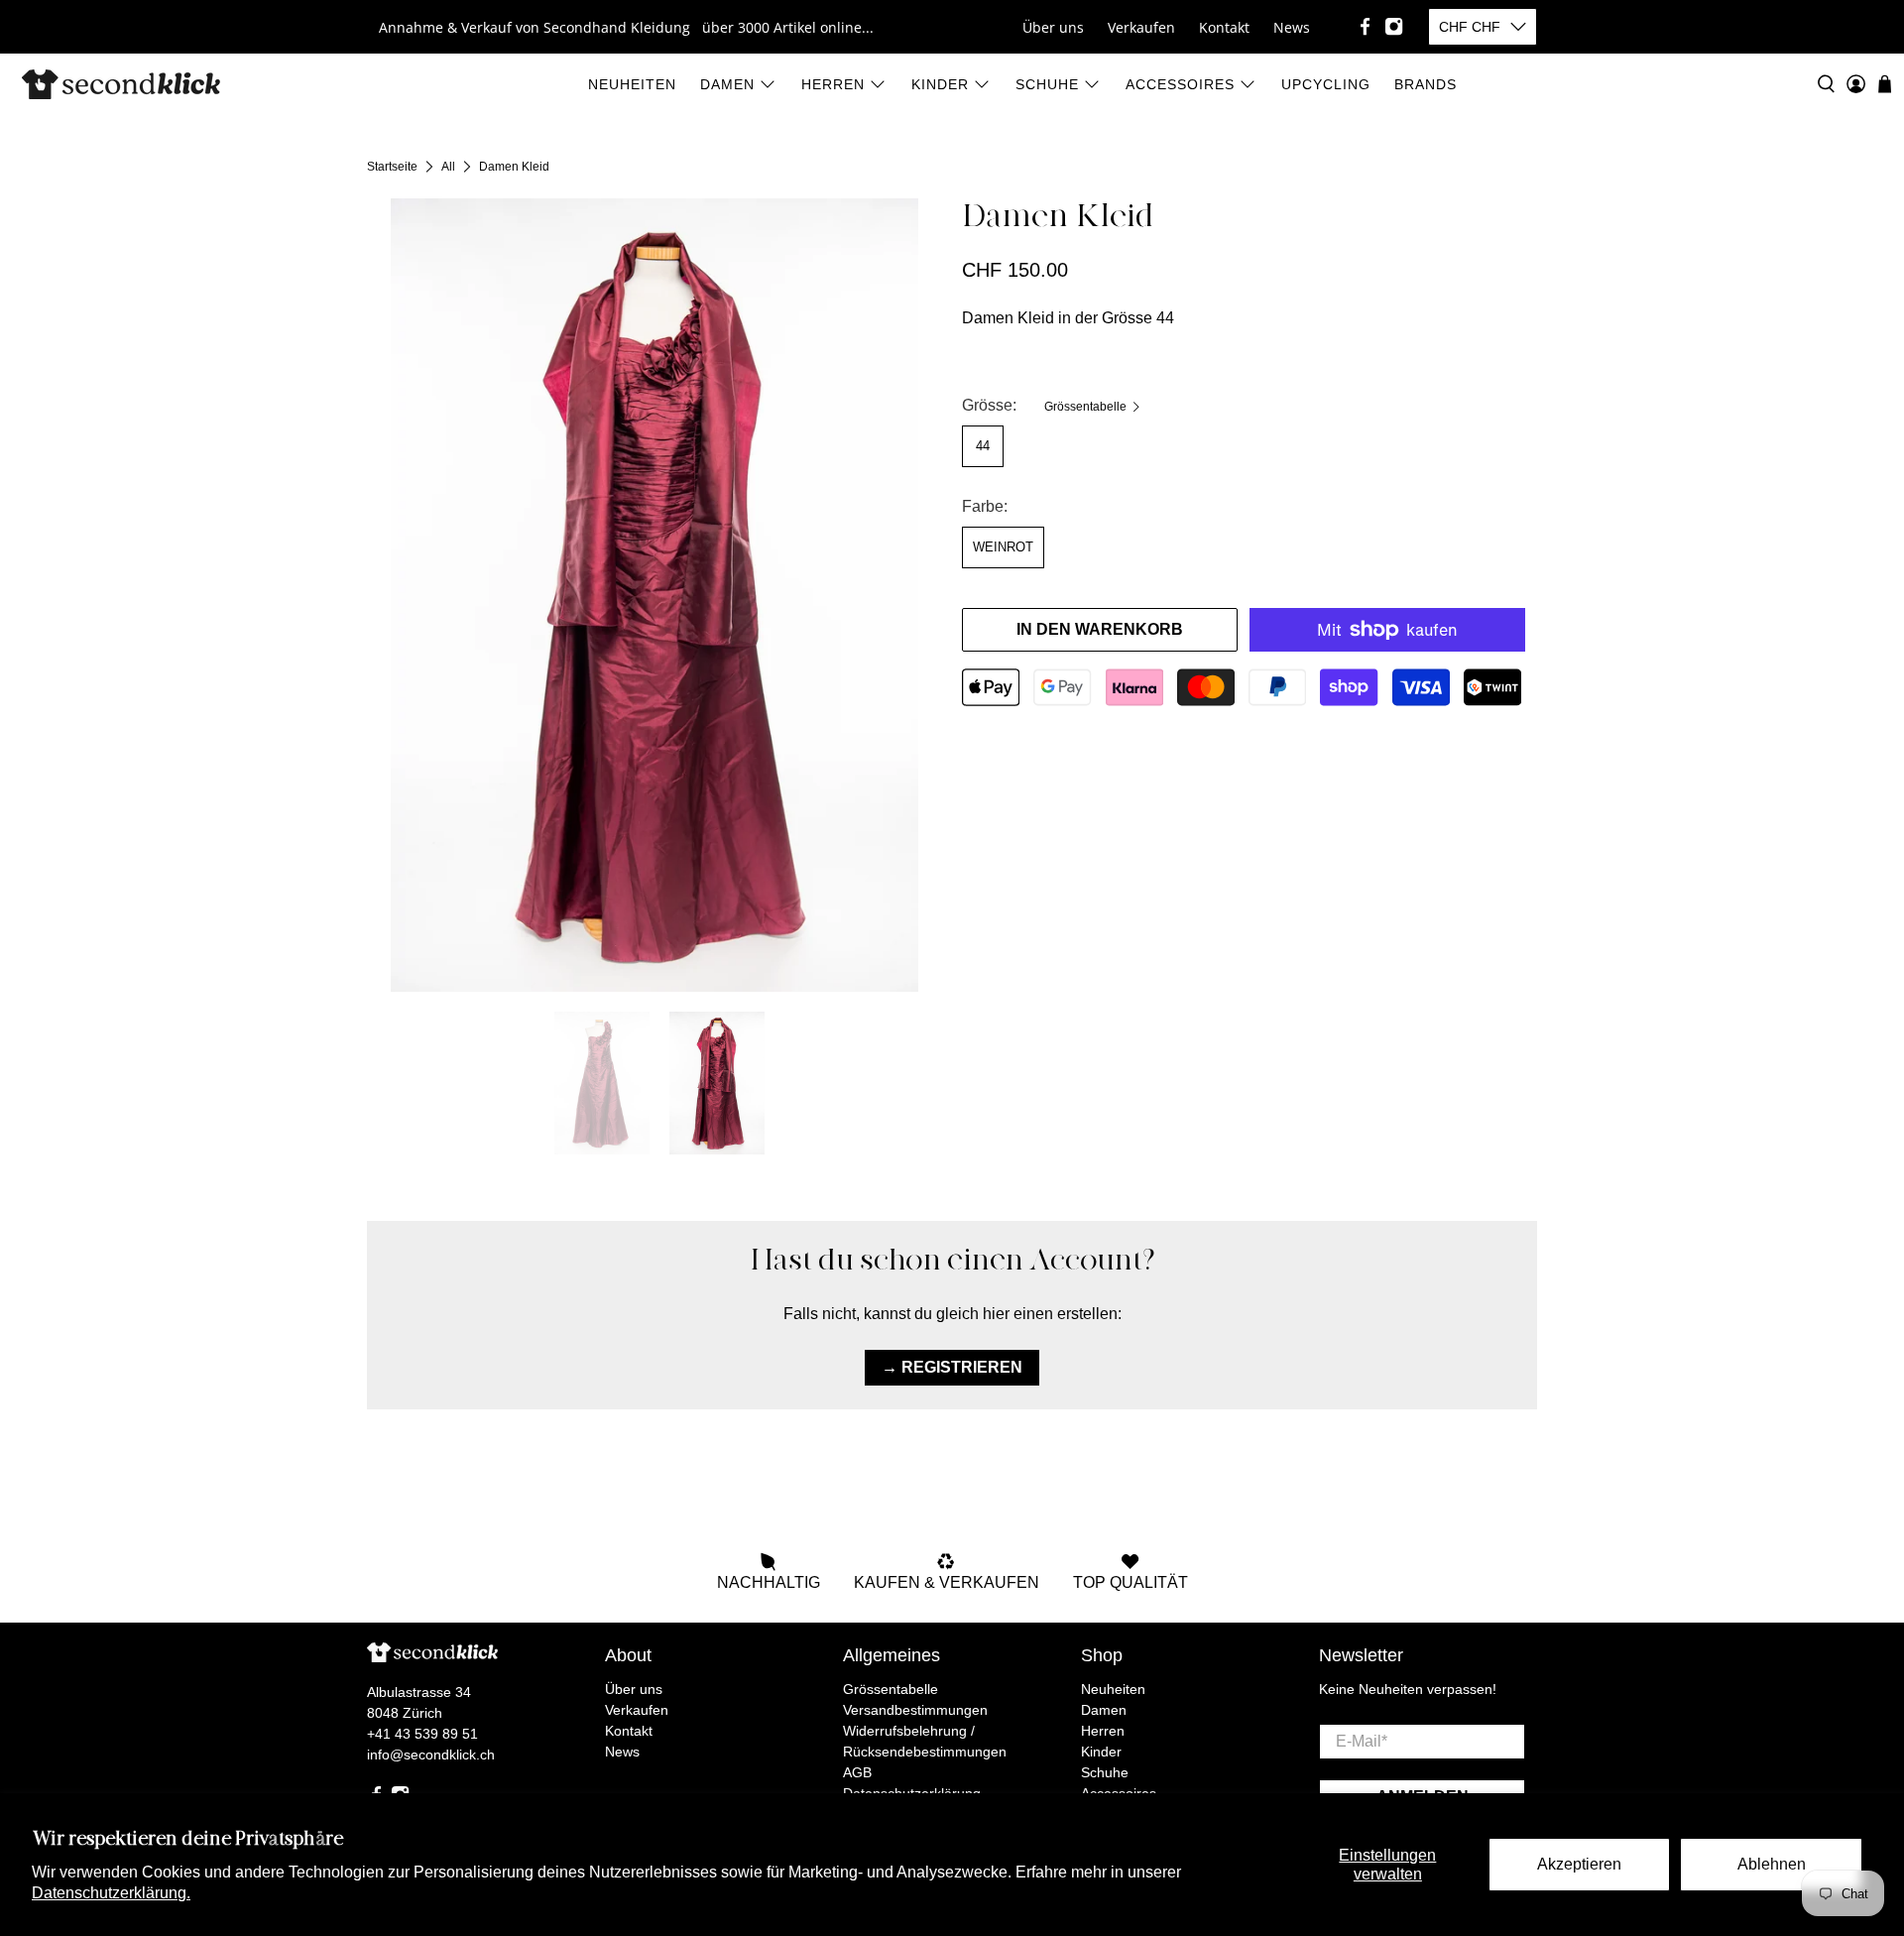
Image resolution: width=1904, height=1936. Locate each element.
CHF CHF (1470, 27)
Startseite (392, 167)
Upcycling (1326, 84)
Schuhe (1047, 84)
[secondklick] (121, 84)
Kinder (940, 84)
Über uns (1053, 27)
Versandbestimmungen (915, 1710)
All (448, 167)
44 (983, 446)
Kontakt (1224, 27)
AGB (857, 1772)
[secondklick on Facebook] (1365, 26)
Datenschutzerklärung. (111, 1893)
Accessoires (1180, 84)
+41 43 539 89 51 (422, 1734)
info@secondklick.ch (431, 1754)
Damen (727, 84)
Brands (1426, 84)
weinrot (1003, 547)
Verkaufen (1141, 27)
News (1292, 27)
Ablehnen (1772, 1864)
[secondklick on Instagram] (1394, 26)
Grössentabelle (1087, 407)
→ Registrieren (952, 1367)
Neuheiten (632, 84)
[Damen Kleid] (654, 595)
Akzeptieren (1579, 1864)
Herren (833, 84)
